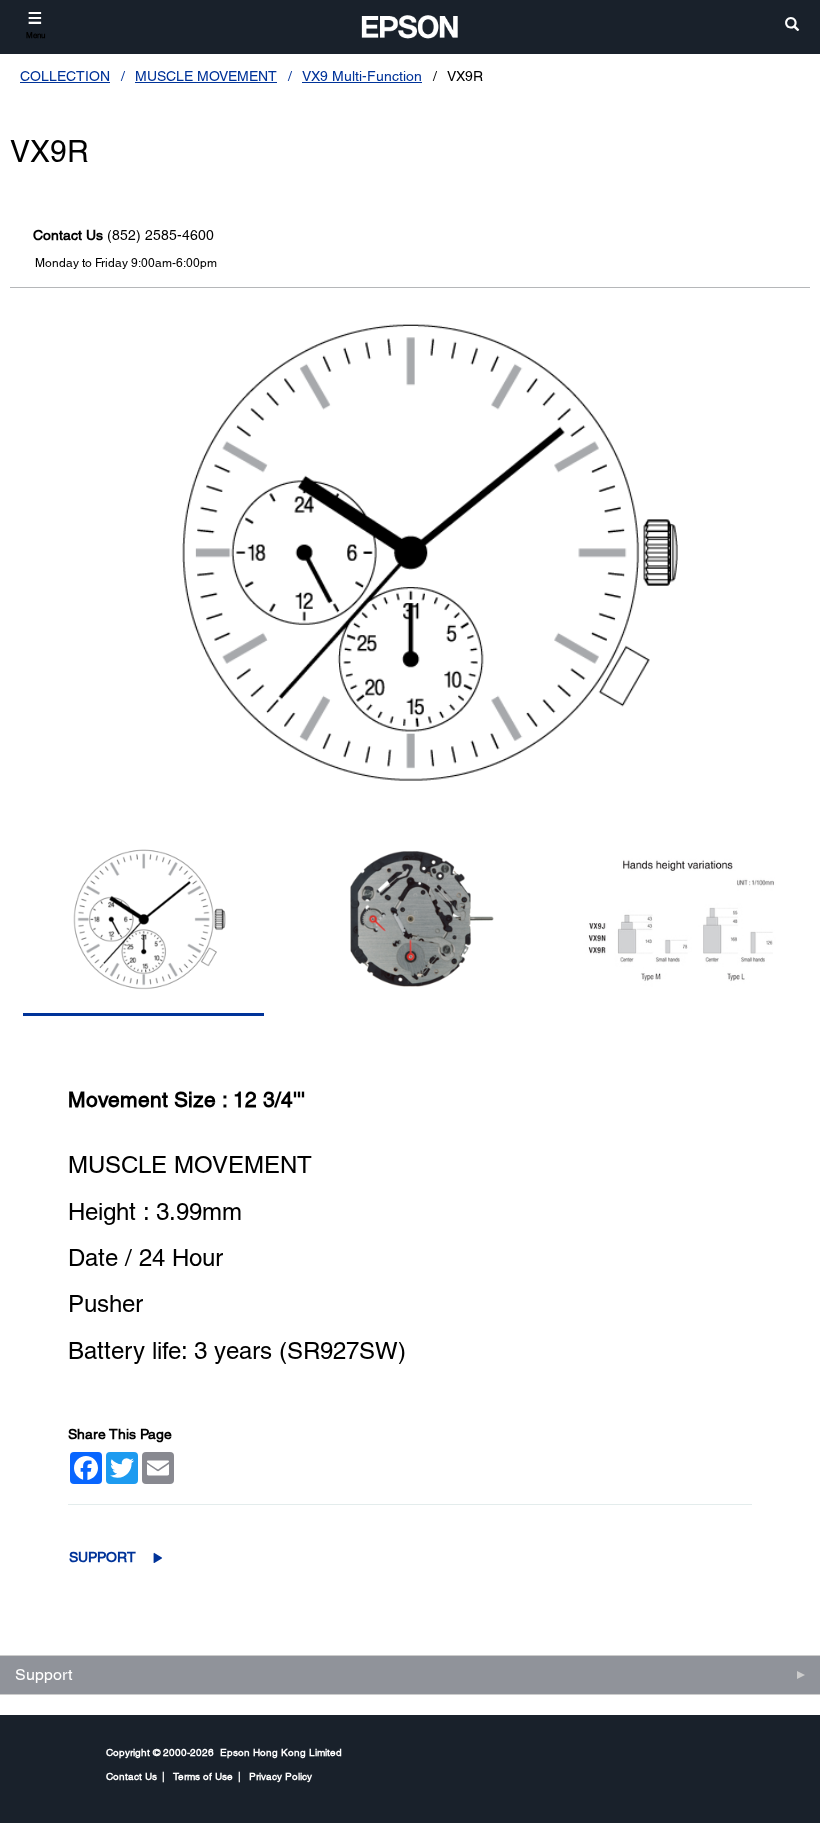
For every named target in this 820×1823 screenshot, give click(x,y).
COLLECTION (65, 76)
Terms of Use (203, 1776)
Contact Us (131, 1776)
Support (102, 1557)
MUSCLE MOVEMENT (206, 76)
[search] (792, 25)
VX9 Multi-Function (362, 76)
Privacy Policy (280, 1776)
